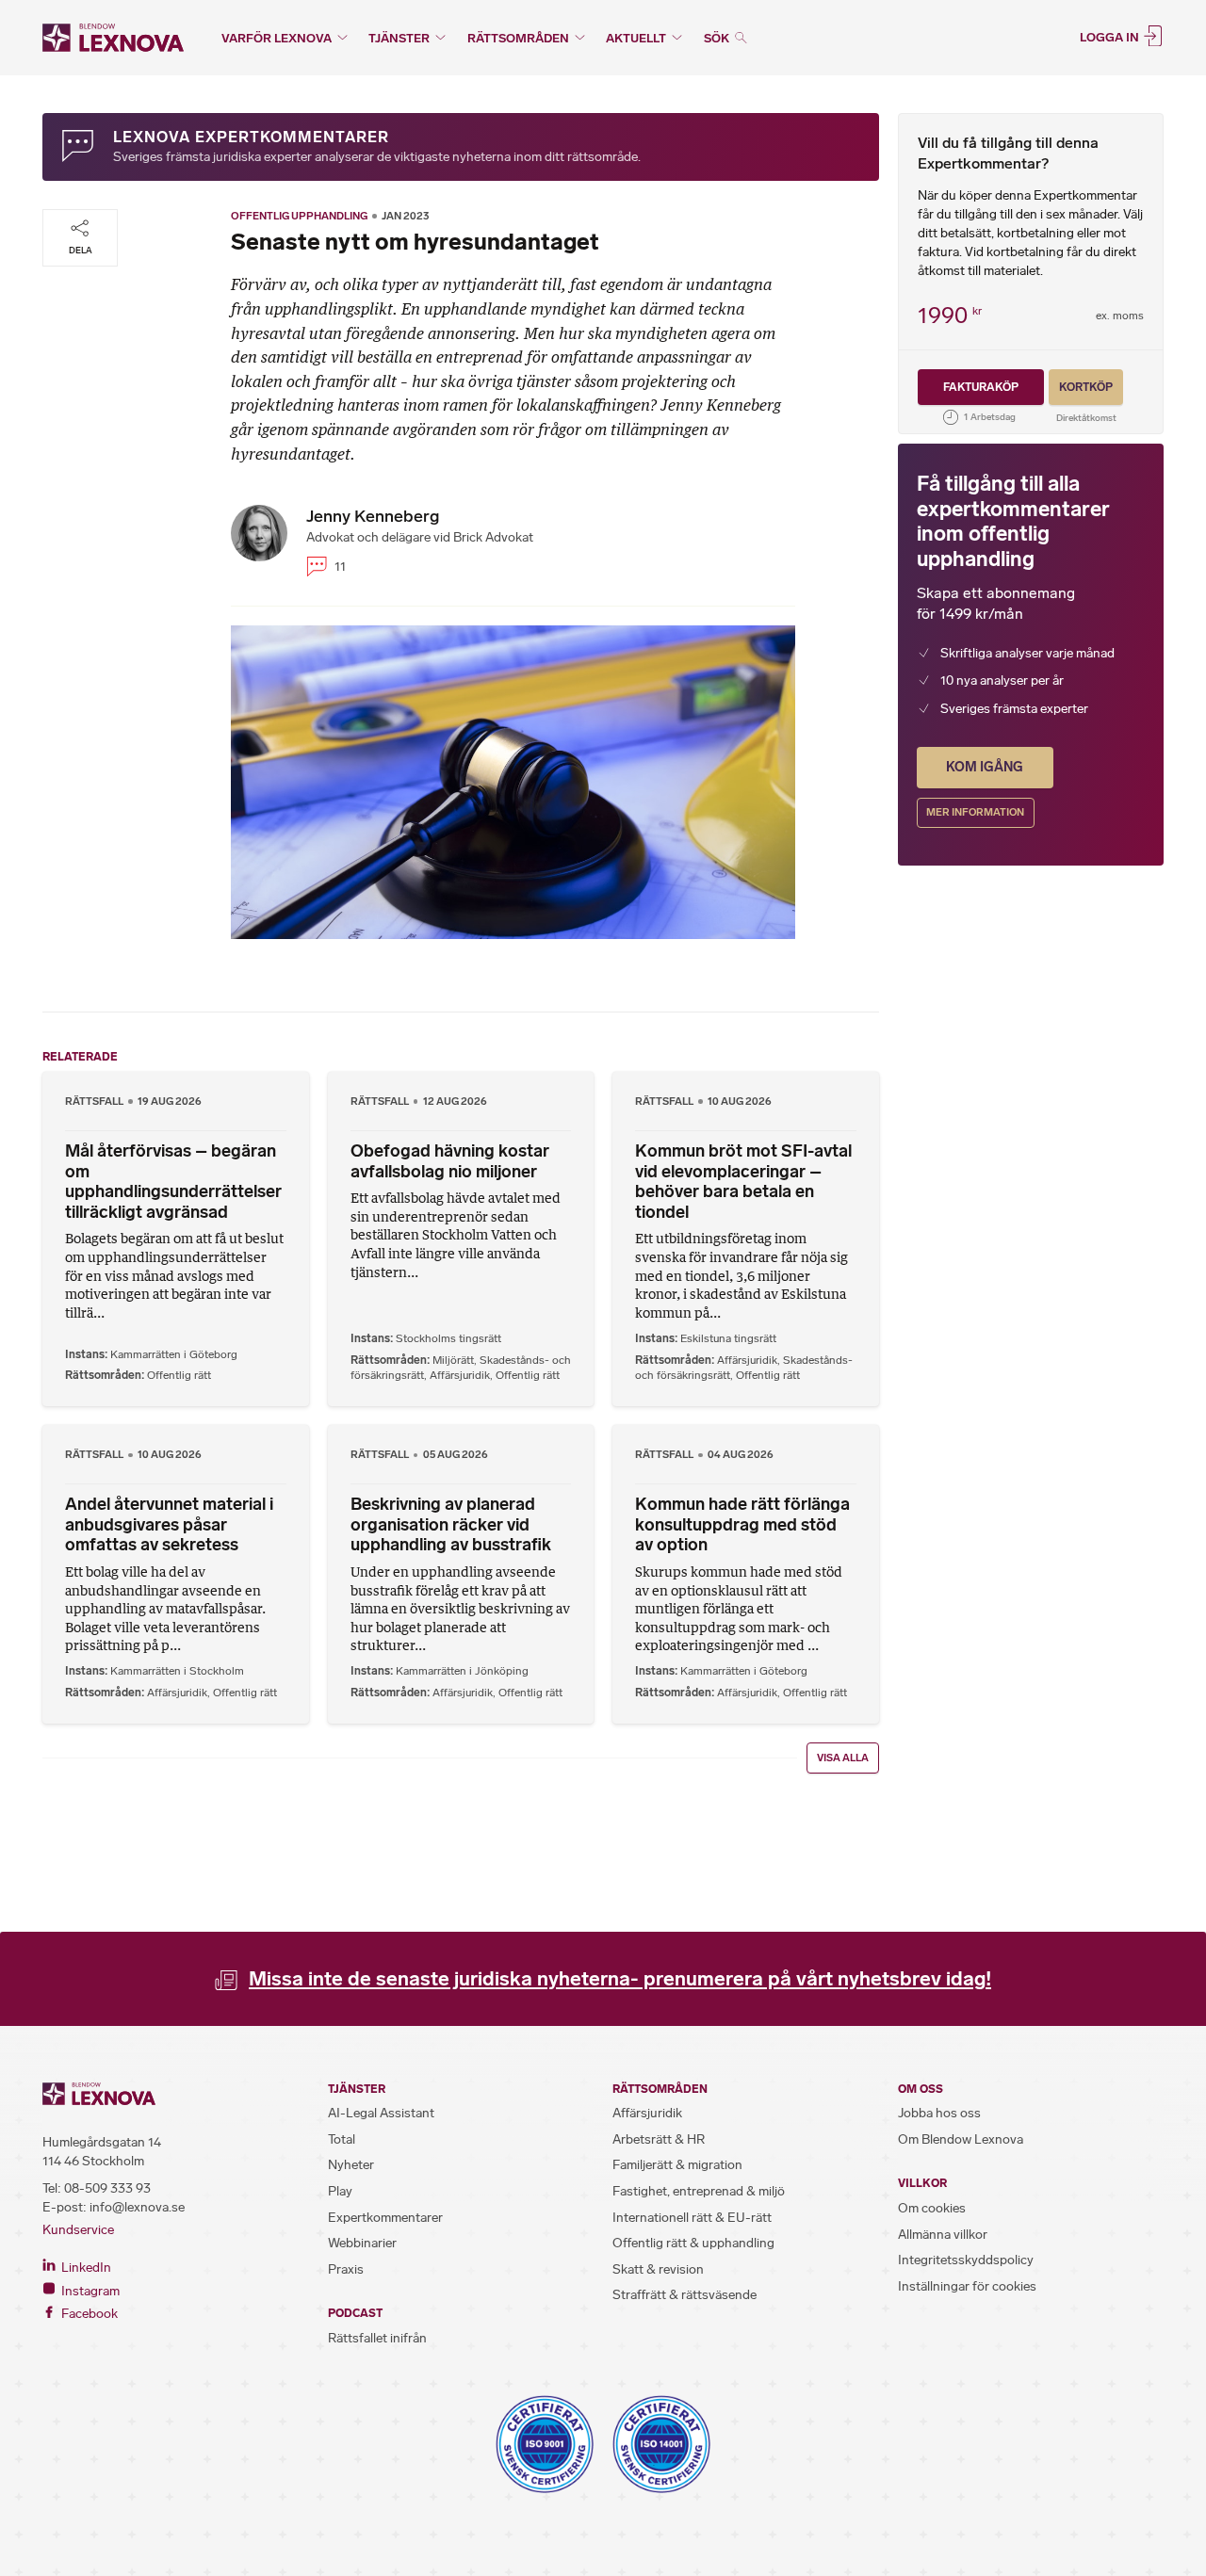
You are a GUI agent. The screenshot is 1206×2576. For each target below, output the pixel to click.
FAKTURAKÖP (981, 387)
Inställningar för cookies (967, 2286)
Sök (718, 38)
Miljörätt (453, 1360)
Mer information (975, 812)
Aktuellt (636, 38)
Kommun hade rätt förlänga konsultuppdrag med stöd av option (742, 1524)
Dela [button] (81, 250)
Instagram (89, 2291)
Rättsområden (518, 38)
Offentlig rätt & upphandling (693, 2243)
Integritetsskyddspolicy (966, 2260)
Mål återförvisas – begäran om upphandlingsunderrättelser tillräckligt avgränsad (173, 1182)
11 (339, 567)
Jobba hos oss (939, 2113)
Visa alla (843, 1758)
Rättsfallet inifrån (377, 2338)
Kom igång (985, 767)
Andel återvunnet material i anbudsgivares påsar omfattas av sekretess (169, 1524)
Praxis (346, 2269)
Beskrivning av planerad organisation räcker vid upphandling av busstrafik (451, 1524)
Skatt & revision (658, 2269)
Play (340, 2191)
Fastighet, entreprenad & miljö (699, 2191)
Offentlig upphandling (299, 216)
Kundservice (78, 2230)
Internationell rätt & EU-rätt (692, 2218)
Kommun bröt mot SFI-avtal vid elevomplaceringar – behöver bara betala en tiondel (743, 1182)
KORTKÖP (1086, 387)
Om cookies (932, 2208)
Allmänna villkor (943, 2235)
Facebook (88, 2314)
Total (342, 2139)
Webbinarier (362, 2243)
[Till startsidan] (113, 38)
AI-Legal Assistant (381, 2113)
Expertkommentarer (385, 2218)
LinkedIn (85, 2268)
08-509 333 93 (107, 2188)
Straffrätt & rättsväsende (684, 2295)
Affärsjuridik (460, 1375)
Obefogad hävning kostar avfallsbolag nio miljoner (450, 1161)
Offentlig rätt (179, 1375)
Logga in (1111, 36)
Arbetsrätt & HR (659, 2139)
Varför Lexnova (277, 38)
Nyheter (351, 2165)
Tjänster (399, 38)
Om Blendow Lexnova (961, 2139)
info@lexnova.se (137, 2207)
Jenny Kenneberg (373, 516)
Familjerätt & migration (677, 2165)
